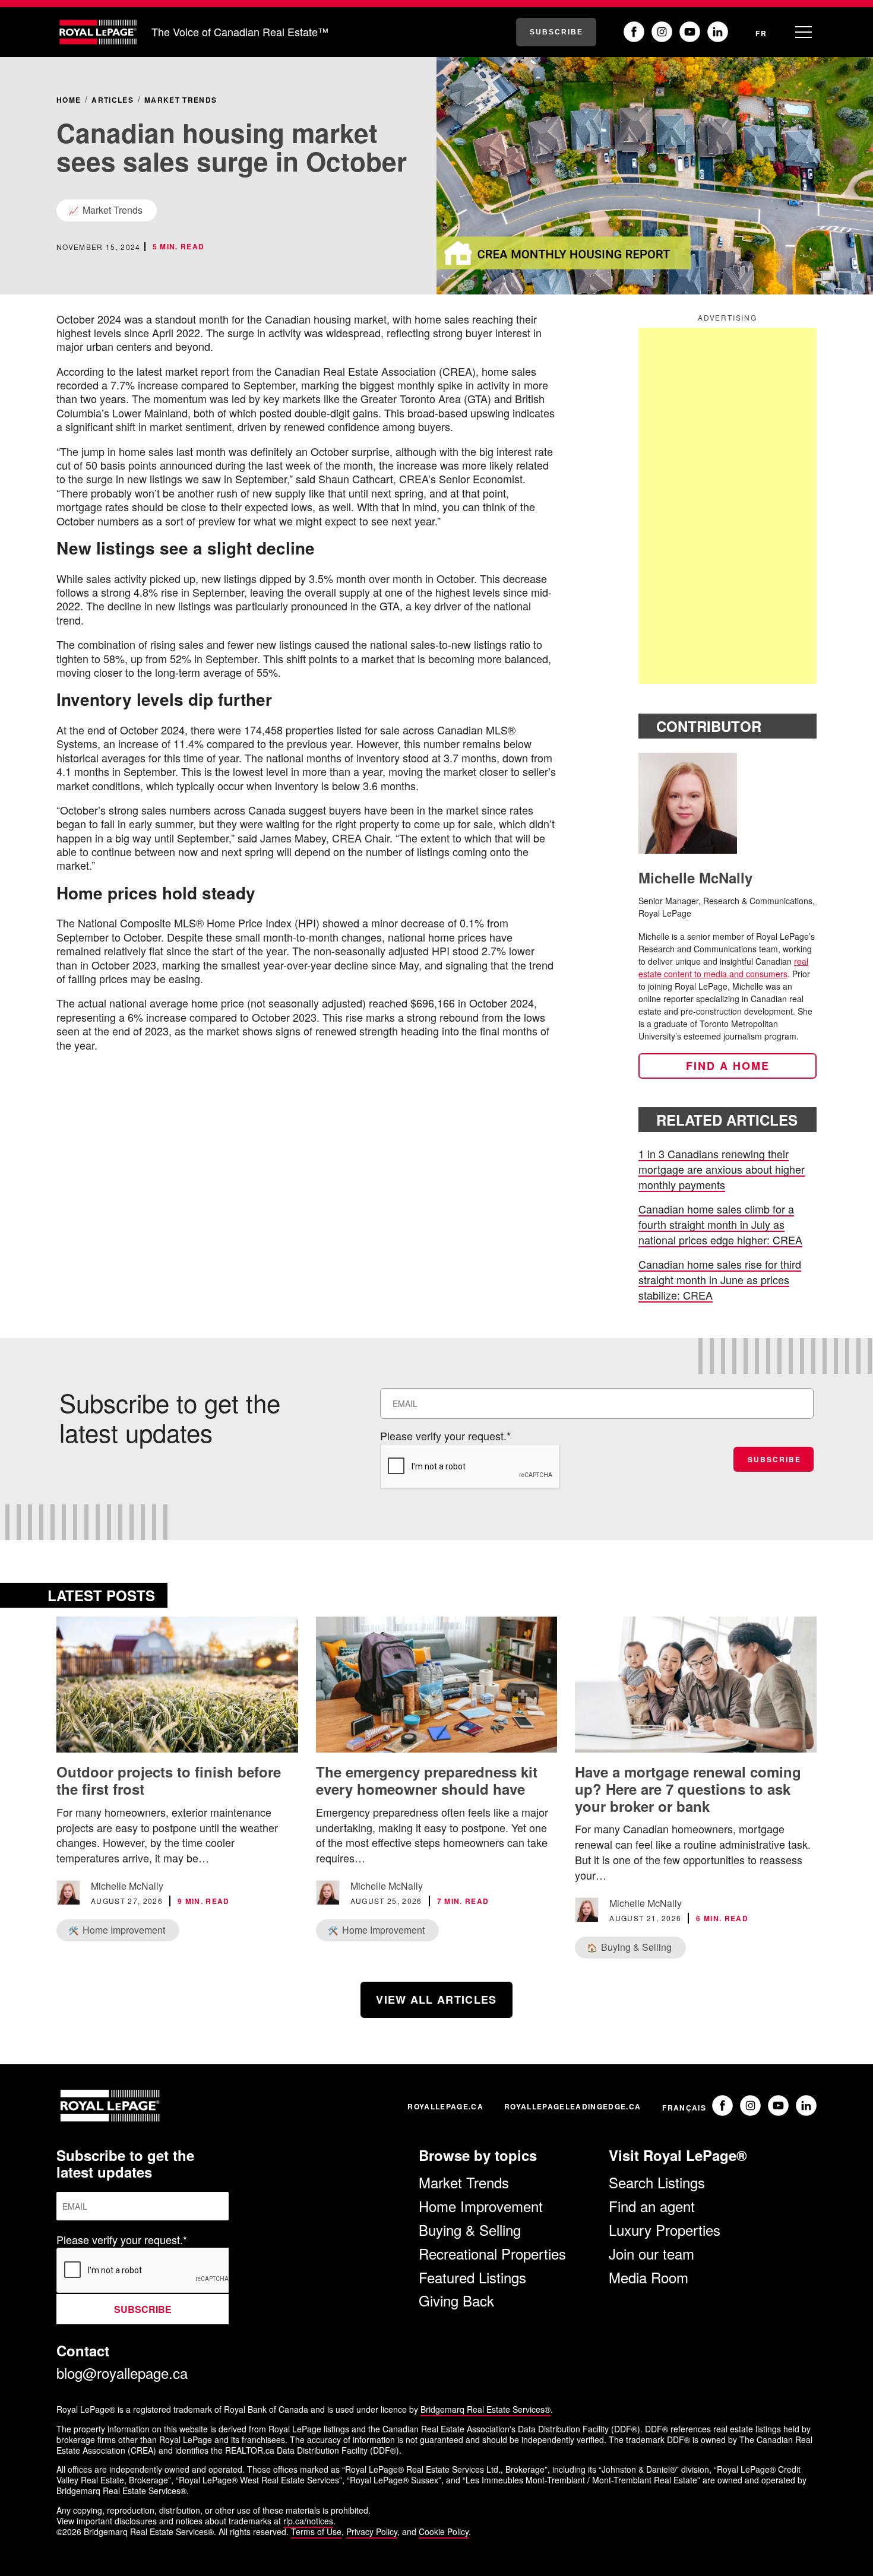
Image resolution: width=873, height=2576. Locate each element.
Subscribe (556, 32)
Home (69, 100)
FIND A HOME (728, 1066)
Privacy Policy (372, 2531)
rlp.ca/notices (308, 2521)
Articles (113, 100)
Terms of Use (316, 2531)
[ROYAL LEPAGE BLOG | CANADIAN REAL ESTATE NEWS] (98, 32)
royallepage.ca (445, 2106)
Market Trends (181, 100)
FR (761, 33)
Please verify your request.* (445, 1436)
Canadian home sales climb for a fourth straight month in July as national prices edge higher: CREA (720, 1224)
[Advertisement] (727, 506)
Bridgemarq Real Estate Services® (485, 2409)
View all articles (436, 2000)
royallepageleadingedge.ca (572, 2106)
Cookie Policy (444, 2531)
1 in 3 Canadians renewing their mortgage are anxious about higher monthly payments (722, 1169)
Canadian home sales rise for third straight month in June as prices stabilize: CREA (720, 1279)
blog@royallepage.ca (122, 2373)
